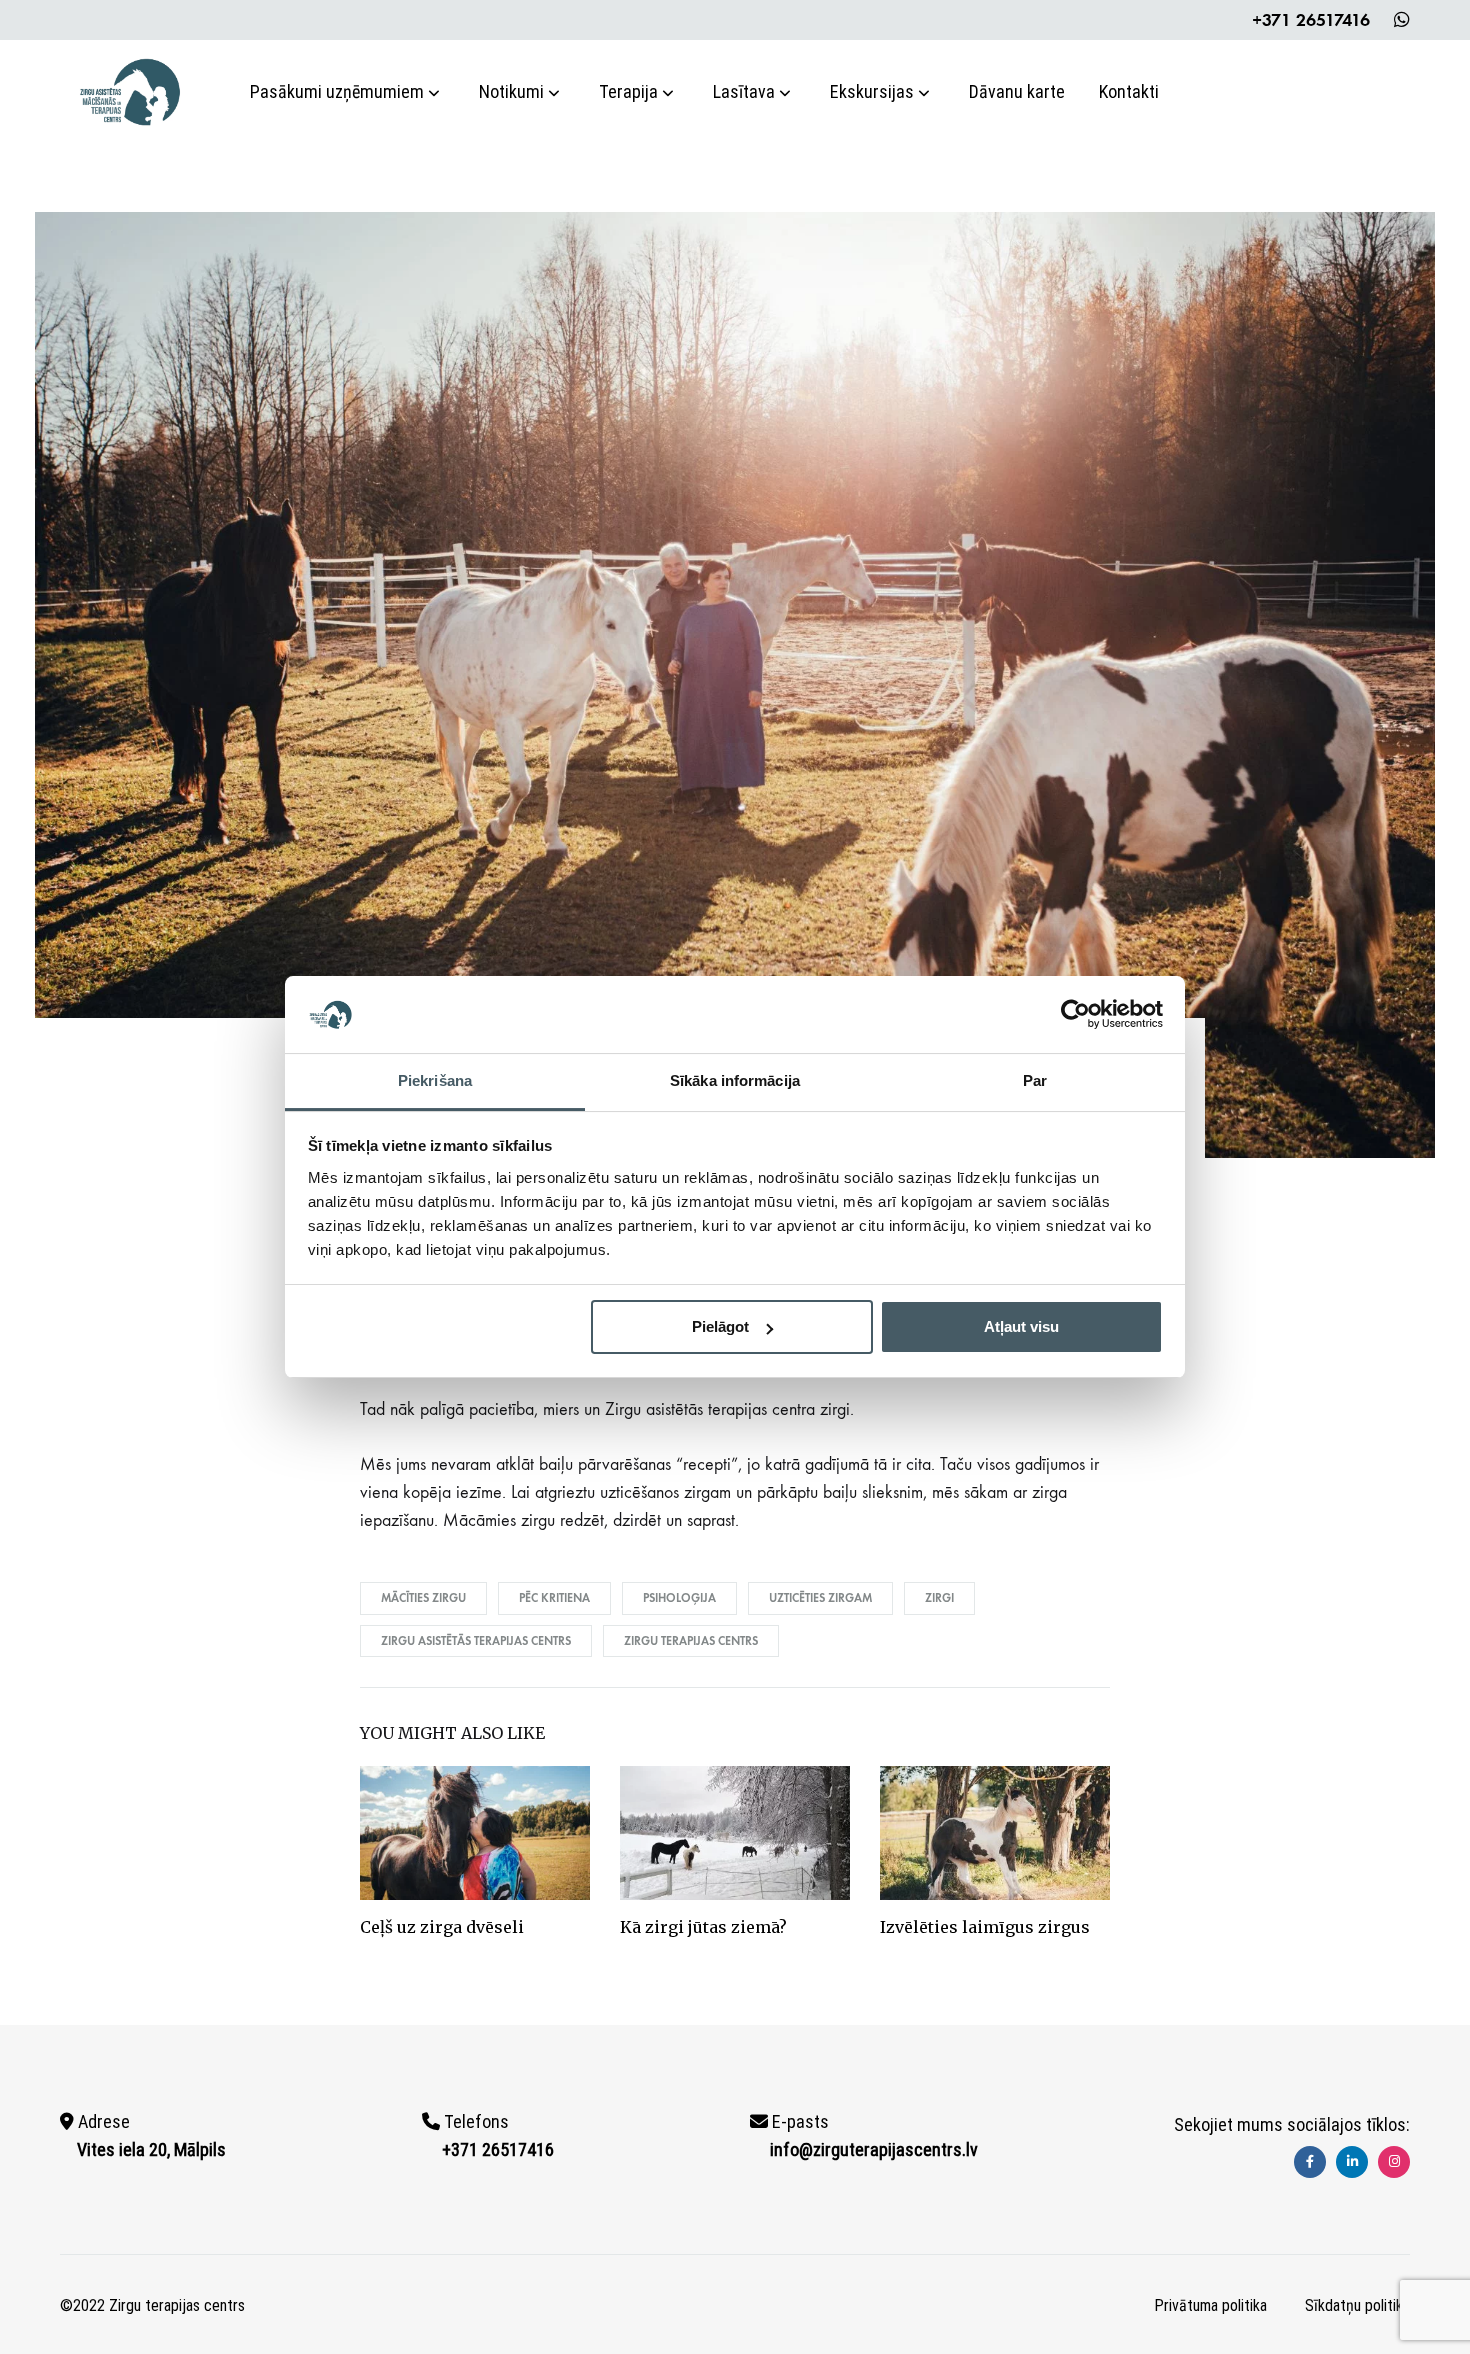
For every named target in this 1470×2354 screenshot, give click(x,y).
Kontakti (1129, 91)
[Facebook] (1310, 2162)
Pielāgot (720, 1326)
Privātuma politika (1210, 2305)
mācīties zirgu (423, 1598)
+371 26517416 (1311, 20)
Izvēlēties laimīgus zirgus (985, 1927)
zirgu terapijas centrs (691, 1641)
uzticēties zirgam (820, 1598)
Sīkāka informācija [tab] (735, 1080)
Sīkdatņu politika (1357, 2305)
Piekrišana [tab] (435, 1080)
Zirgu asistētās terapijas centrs (476, 1641)
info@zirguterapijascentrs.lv (874, 2149)
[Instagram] (1394, 2162)
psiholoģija (679, 1598)
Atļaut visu (1021, 1326)
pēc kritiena (554, 1598)
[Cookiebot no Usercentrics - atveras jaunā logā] (1075, 1014)
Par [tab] (1035, 1080)
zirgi (939, 1598)
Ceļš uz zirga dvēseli (442, 1927)
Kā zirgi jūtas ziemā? (703, 1927)
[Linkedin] (1352, 2162)
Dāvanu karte (1017, 91)
